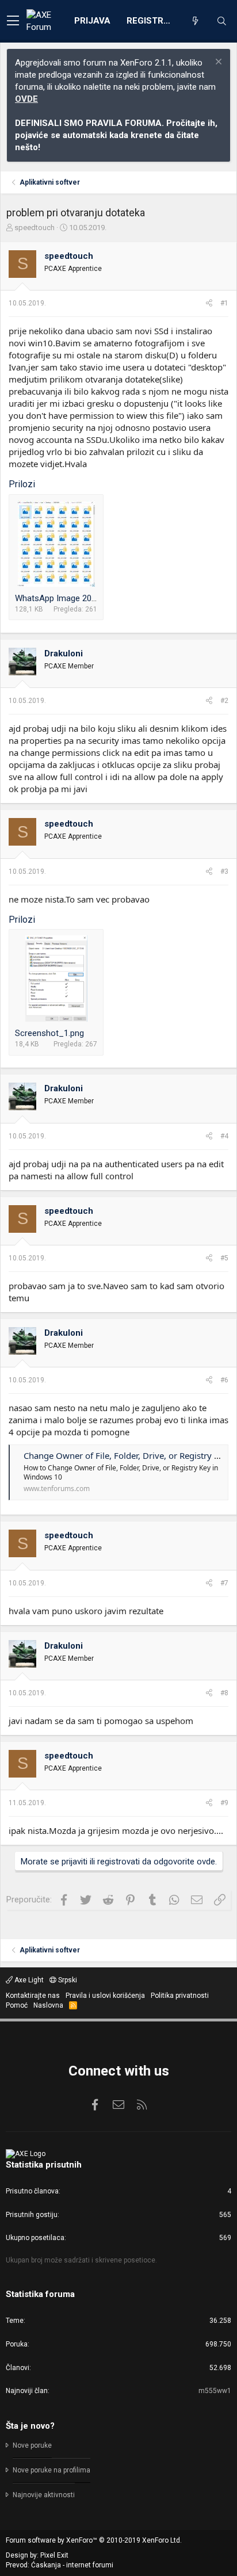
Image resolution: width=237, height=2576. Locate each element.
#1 (224, 303)
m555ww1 (215, 2391)
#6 (224, 1380)
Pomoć (17, 2005)
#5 (224, 1258)
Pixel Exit (54, 2555)
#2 (224, 701)
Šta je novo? (30, 2426)
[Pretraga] (221, 21)
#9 (224, 1803)
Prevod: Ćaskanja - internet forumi (60, 2565)
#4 (224, 1136)
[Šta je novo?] (195, 21)
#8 (224, 1693)
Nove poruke (32, 2445)
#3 (224, 872)
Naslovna (48, 2005)
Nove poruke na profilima (51, 2470)
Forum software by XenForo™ (94, 2540)
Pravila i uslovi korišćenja (105, 1996)
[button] (13, 21)
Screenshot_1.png (49, 1033)
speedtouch (35, 228)
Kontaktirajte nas (33, 1996)
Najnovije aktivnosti (44, 2495)
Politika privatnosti (180, 1996)
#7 (224, 1583)
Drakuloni (64, 653)
